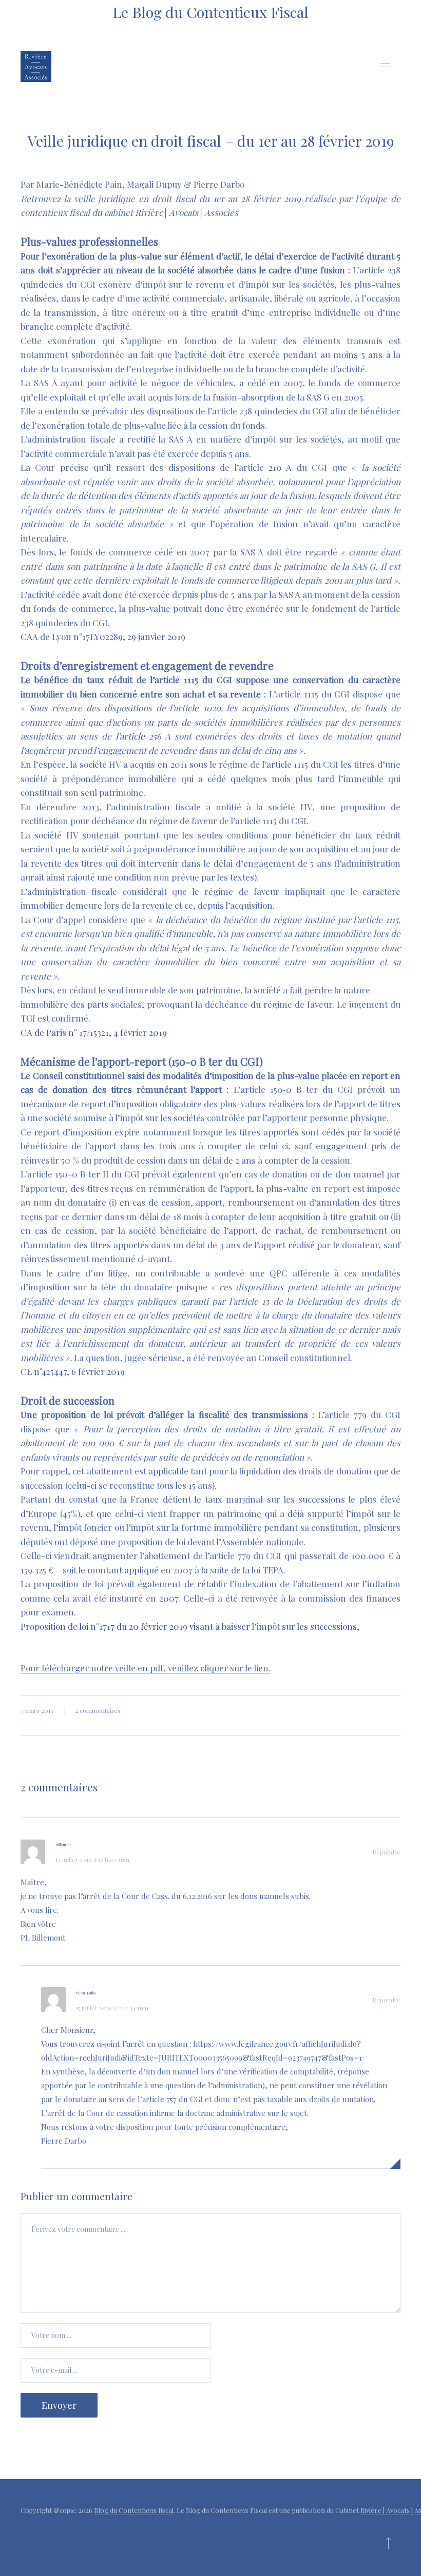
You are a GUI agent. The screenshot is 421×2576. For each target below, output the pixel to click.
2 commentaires (98, 1710)
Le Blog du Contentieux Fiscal (210, 12)
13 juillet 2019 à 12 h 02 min (92, 1860)
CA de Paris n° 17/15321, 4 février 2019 (94, 1032)
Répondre (386, 1852)
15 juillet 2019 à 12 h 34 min (112, 2008)
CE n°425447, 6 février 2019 (73, 1371)
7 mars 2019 (37, 1710)
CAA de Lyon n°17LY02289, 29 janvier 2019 (103, 636)
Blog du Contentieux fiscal (134, 2510)
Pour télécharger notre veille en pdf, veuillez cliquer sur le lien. (146, 1668)
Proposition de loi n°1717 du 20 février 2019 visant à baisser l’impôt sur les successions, (190, 1626)
